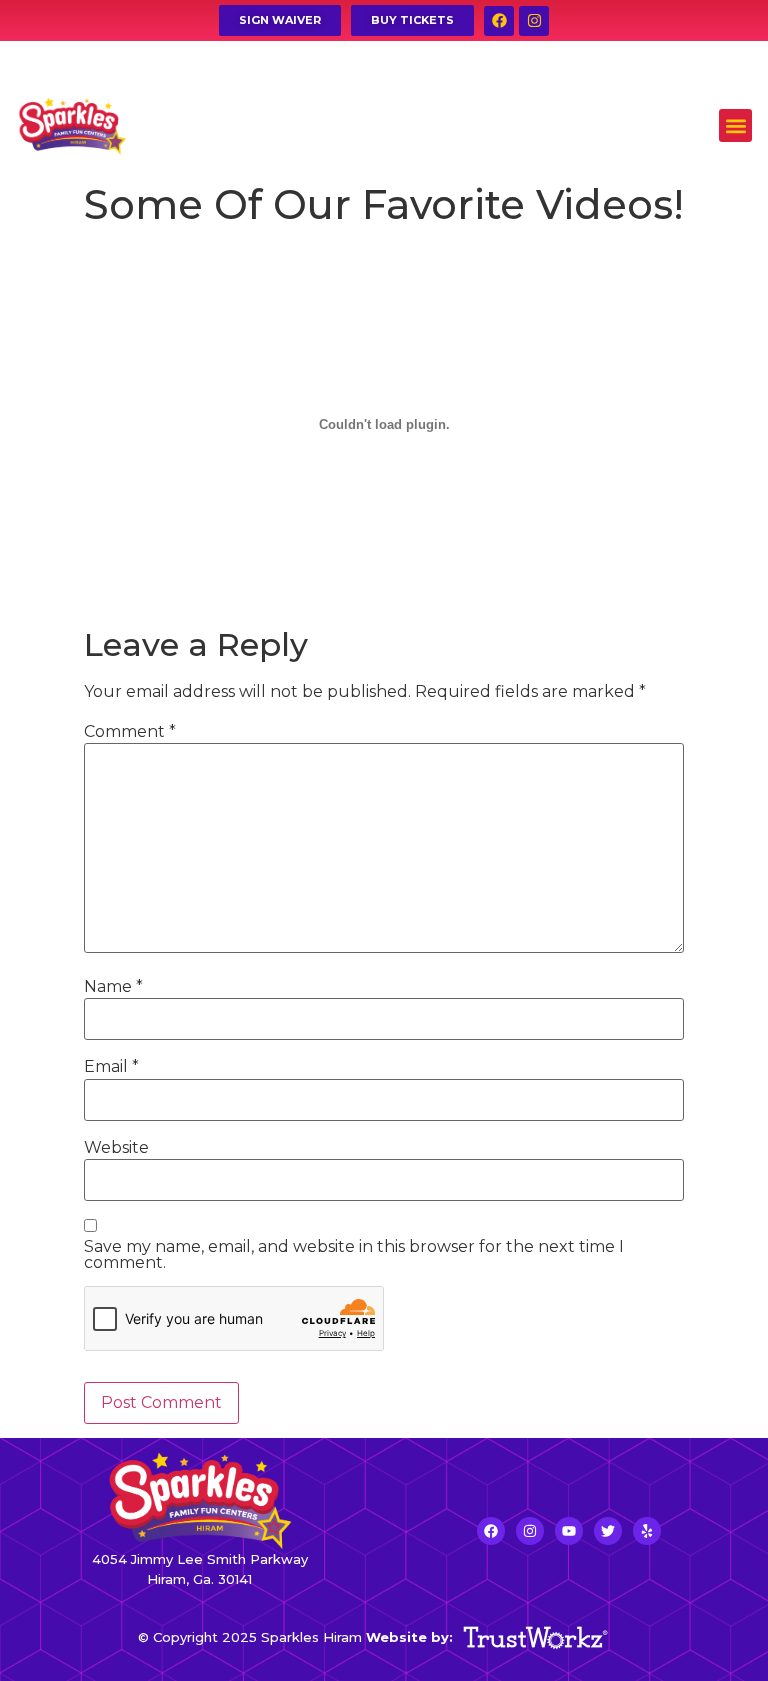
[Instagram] (534, 21)
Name (113, 987)
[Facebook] (499, 21)
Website (116, 1148)
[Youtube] (569, 1531)
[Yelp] (647, 1531)
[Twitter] (608, 1531)
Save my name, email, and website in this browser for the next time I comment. (354, 1255)
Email (111, 1067)
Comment (130, 732)
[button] (735, 125)
